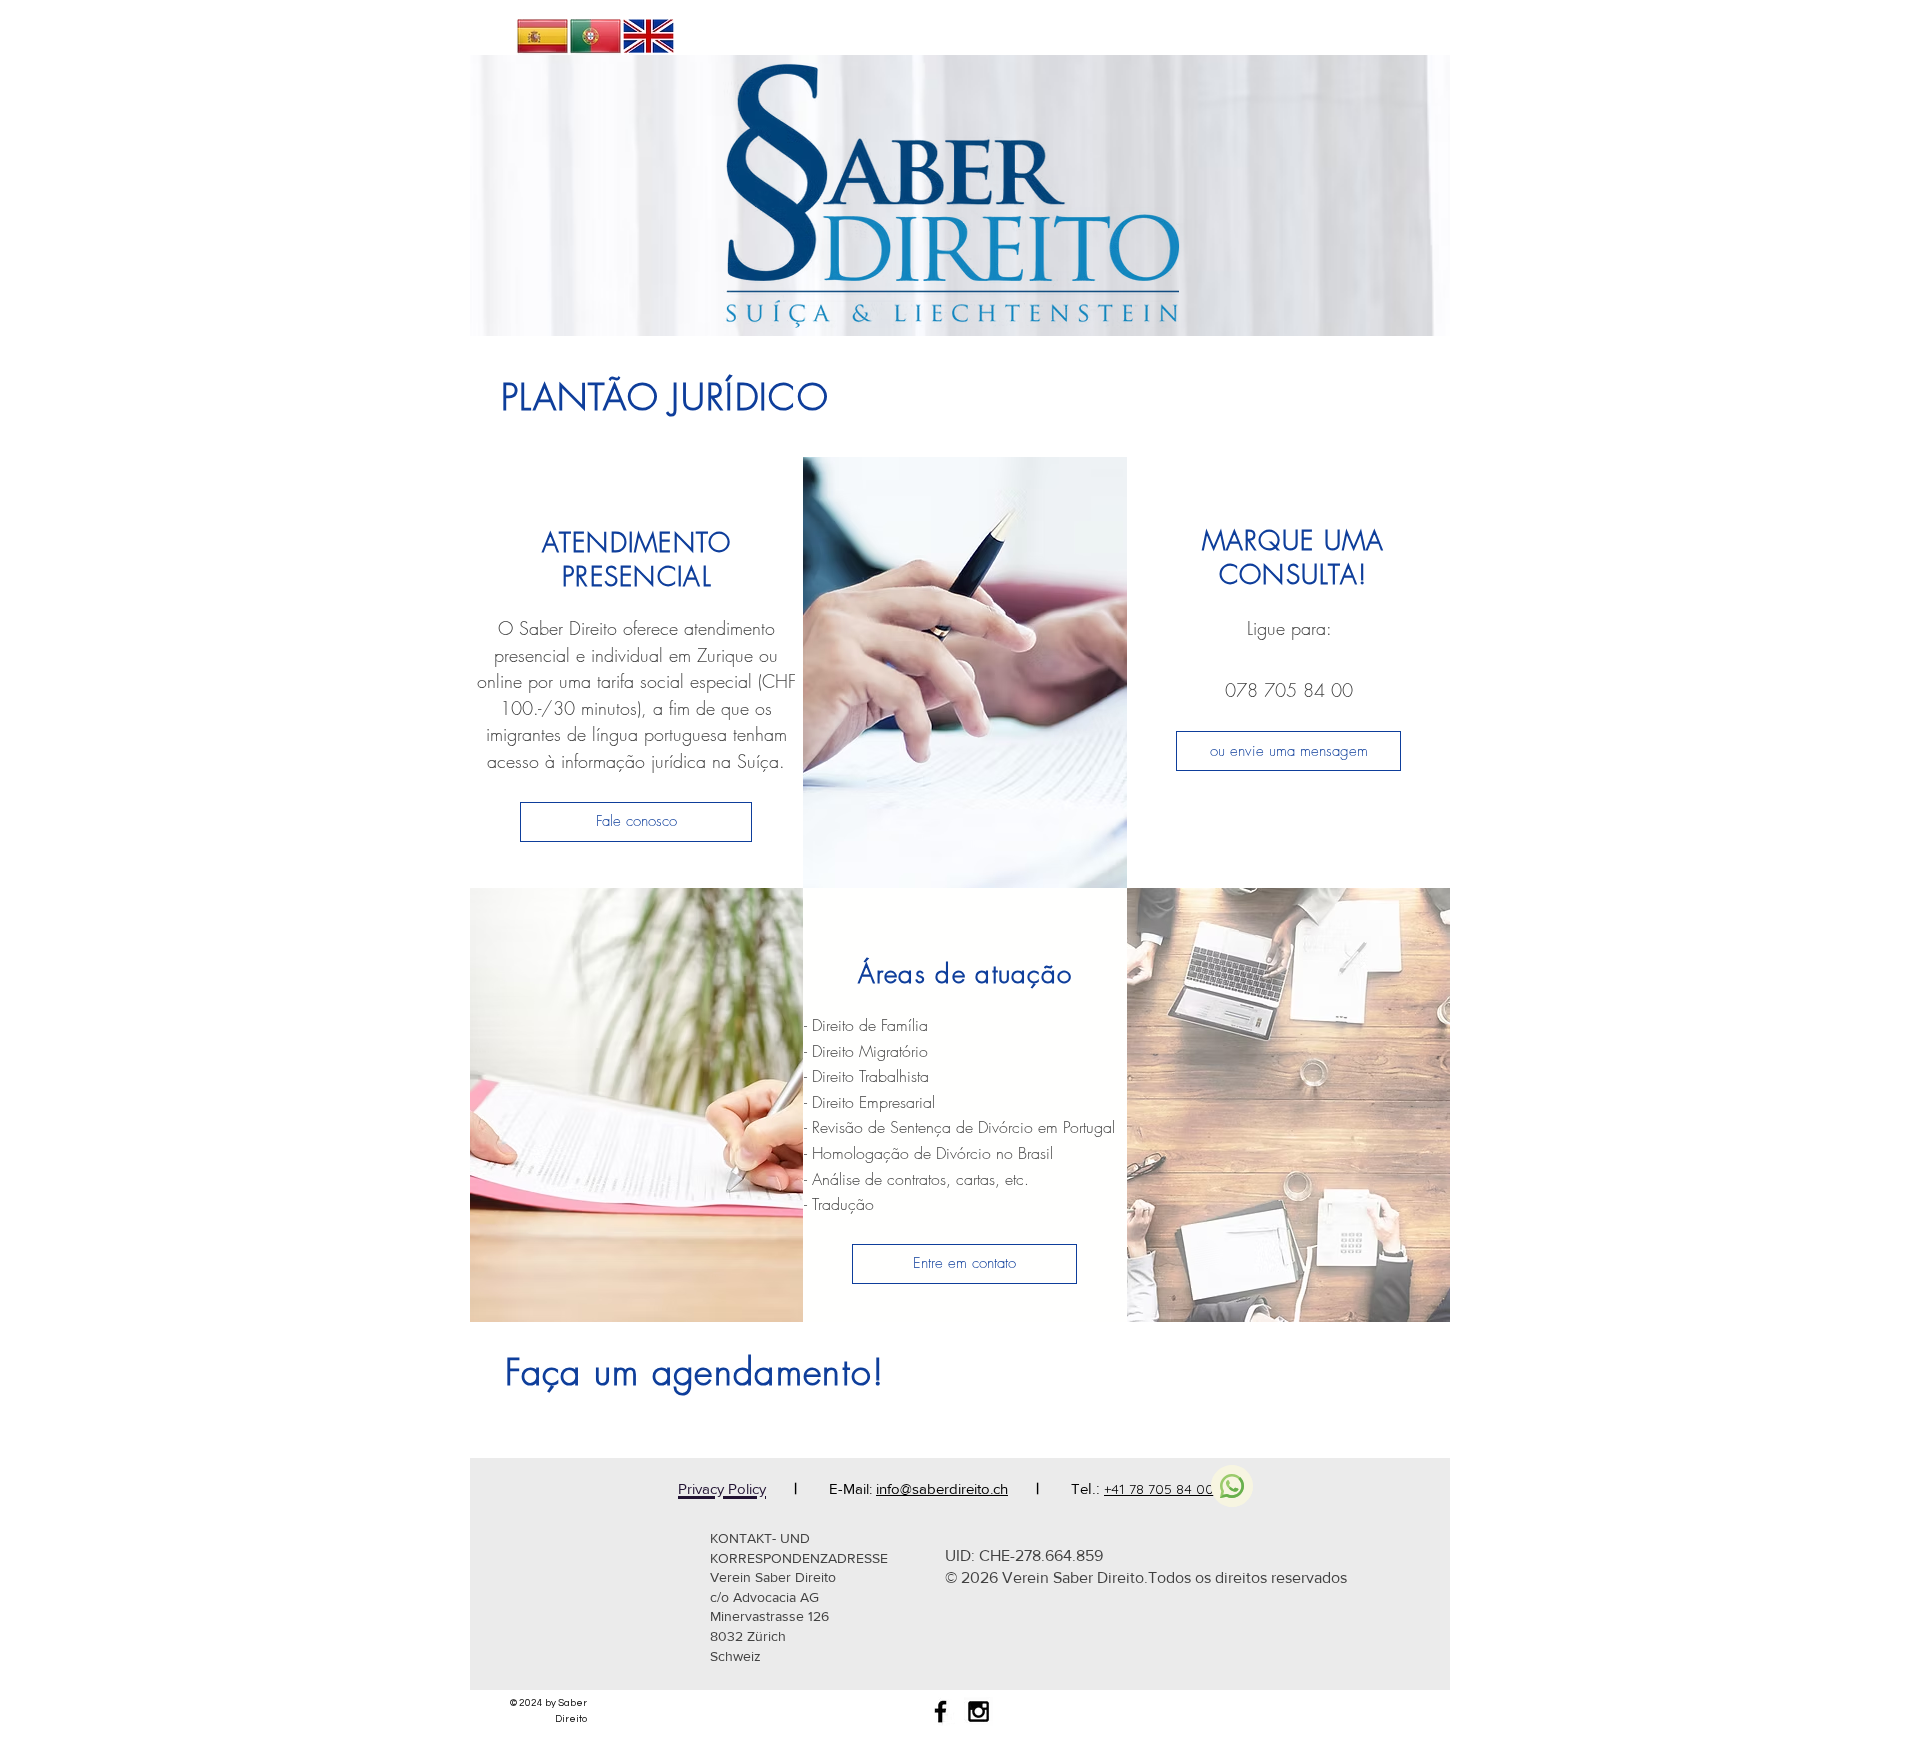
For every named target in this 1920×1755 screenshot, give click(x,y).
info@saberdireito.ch (942, 1488)
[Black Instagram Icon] (978, 1711)
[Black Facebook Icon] (940, 1711)
